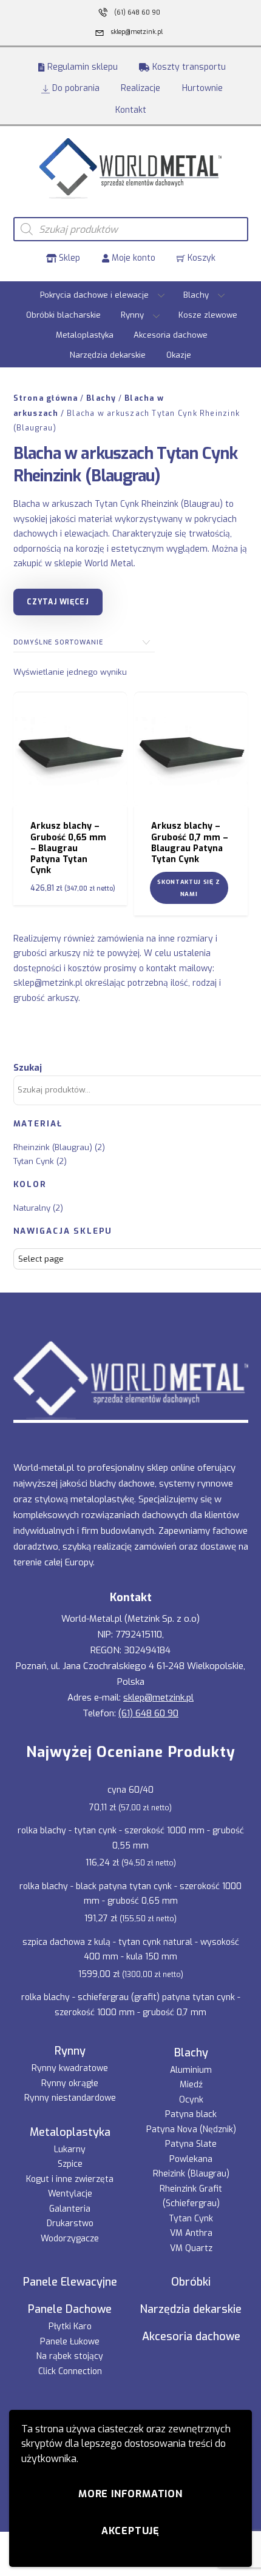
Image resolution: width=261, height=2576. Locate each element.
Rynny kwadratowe (70, 2068)
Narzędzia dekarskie (108, 355)
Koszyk (200, 258)
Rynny (132, 315)
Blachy (196, 295)
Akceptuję (130, 2531)
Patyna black (191, 2114)
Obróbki (191, 2282)
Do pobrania (75, 88)
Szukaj (28, 1068)
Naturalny (32, 1208)
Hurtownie (202, 88)
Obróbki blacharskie (63, 315)
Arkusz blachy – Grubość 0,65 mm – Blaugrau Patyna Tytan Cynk (68, 848)
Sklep (68, 258)
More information (130, 2494)
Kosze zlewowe (208, 315)
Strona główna (46, 398)
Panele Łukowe (70, 2342)
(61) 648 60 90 (148, 1713)
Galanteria (70, 2209)
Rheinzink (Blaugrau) (53, 1147)
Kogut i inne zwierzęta (70, 2179)
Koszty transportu (188, 67)
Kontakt (131, 110)
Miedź (191, 2085)
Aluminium (191, 2070)
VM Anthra (191, 2233)
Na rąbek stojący (70, 2356)
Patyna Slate (191, 2144)
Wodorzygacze (70, 2239)
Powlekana (191, 2159)
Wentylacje (70, 2194)
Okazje (179, 355)
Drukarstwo (70, 2223)
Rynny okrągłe (70, 2083)
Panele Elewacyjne (70, 2282)
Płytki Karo (70, 2327)
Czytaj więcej (58, 602)
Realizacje (141, 88)
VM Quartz (191, 2248)
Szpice (70, 2164)
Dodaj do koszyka (77, 756)
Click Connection (70, 2371)
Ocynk (191, 2100)
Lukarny (70, 2149)
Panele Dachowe (70, 2309)
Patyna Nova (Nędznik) (191, 2129)
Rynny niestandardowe (70, 2098)
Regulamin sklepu (81, 67)
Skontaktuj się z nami (189, 888)
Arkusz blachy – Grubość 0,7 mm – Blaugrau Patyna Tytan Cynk (190, 843)
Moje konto (132, 258)
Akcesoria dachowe (171, 335)
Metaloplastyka (85, 335)
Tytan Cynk (34, 1161)
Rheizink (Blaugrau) (191, 2174)
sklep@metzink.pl (48, 983)
